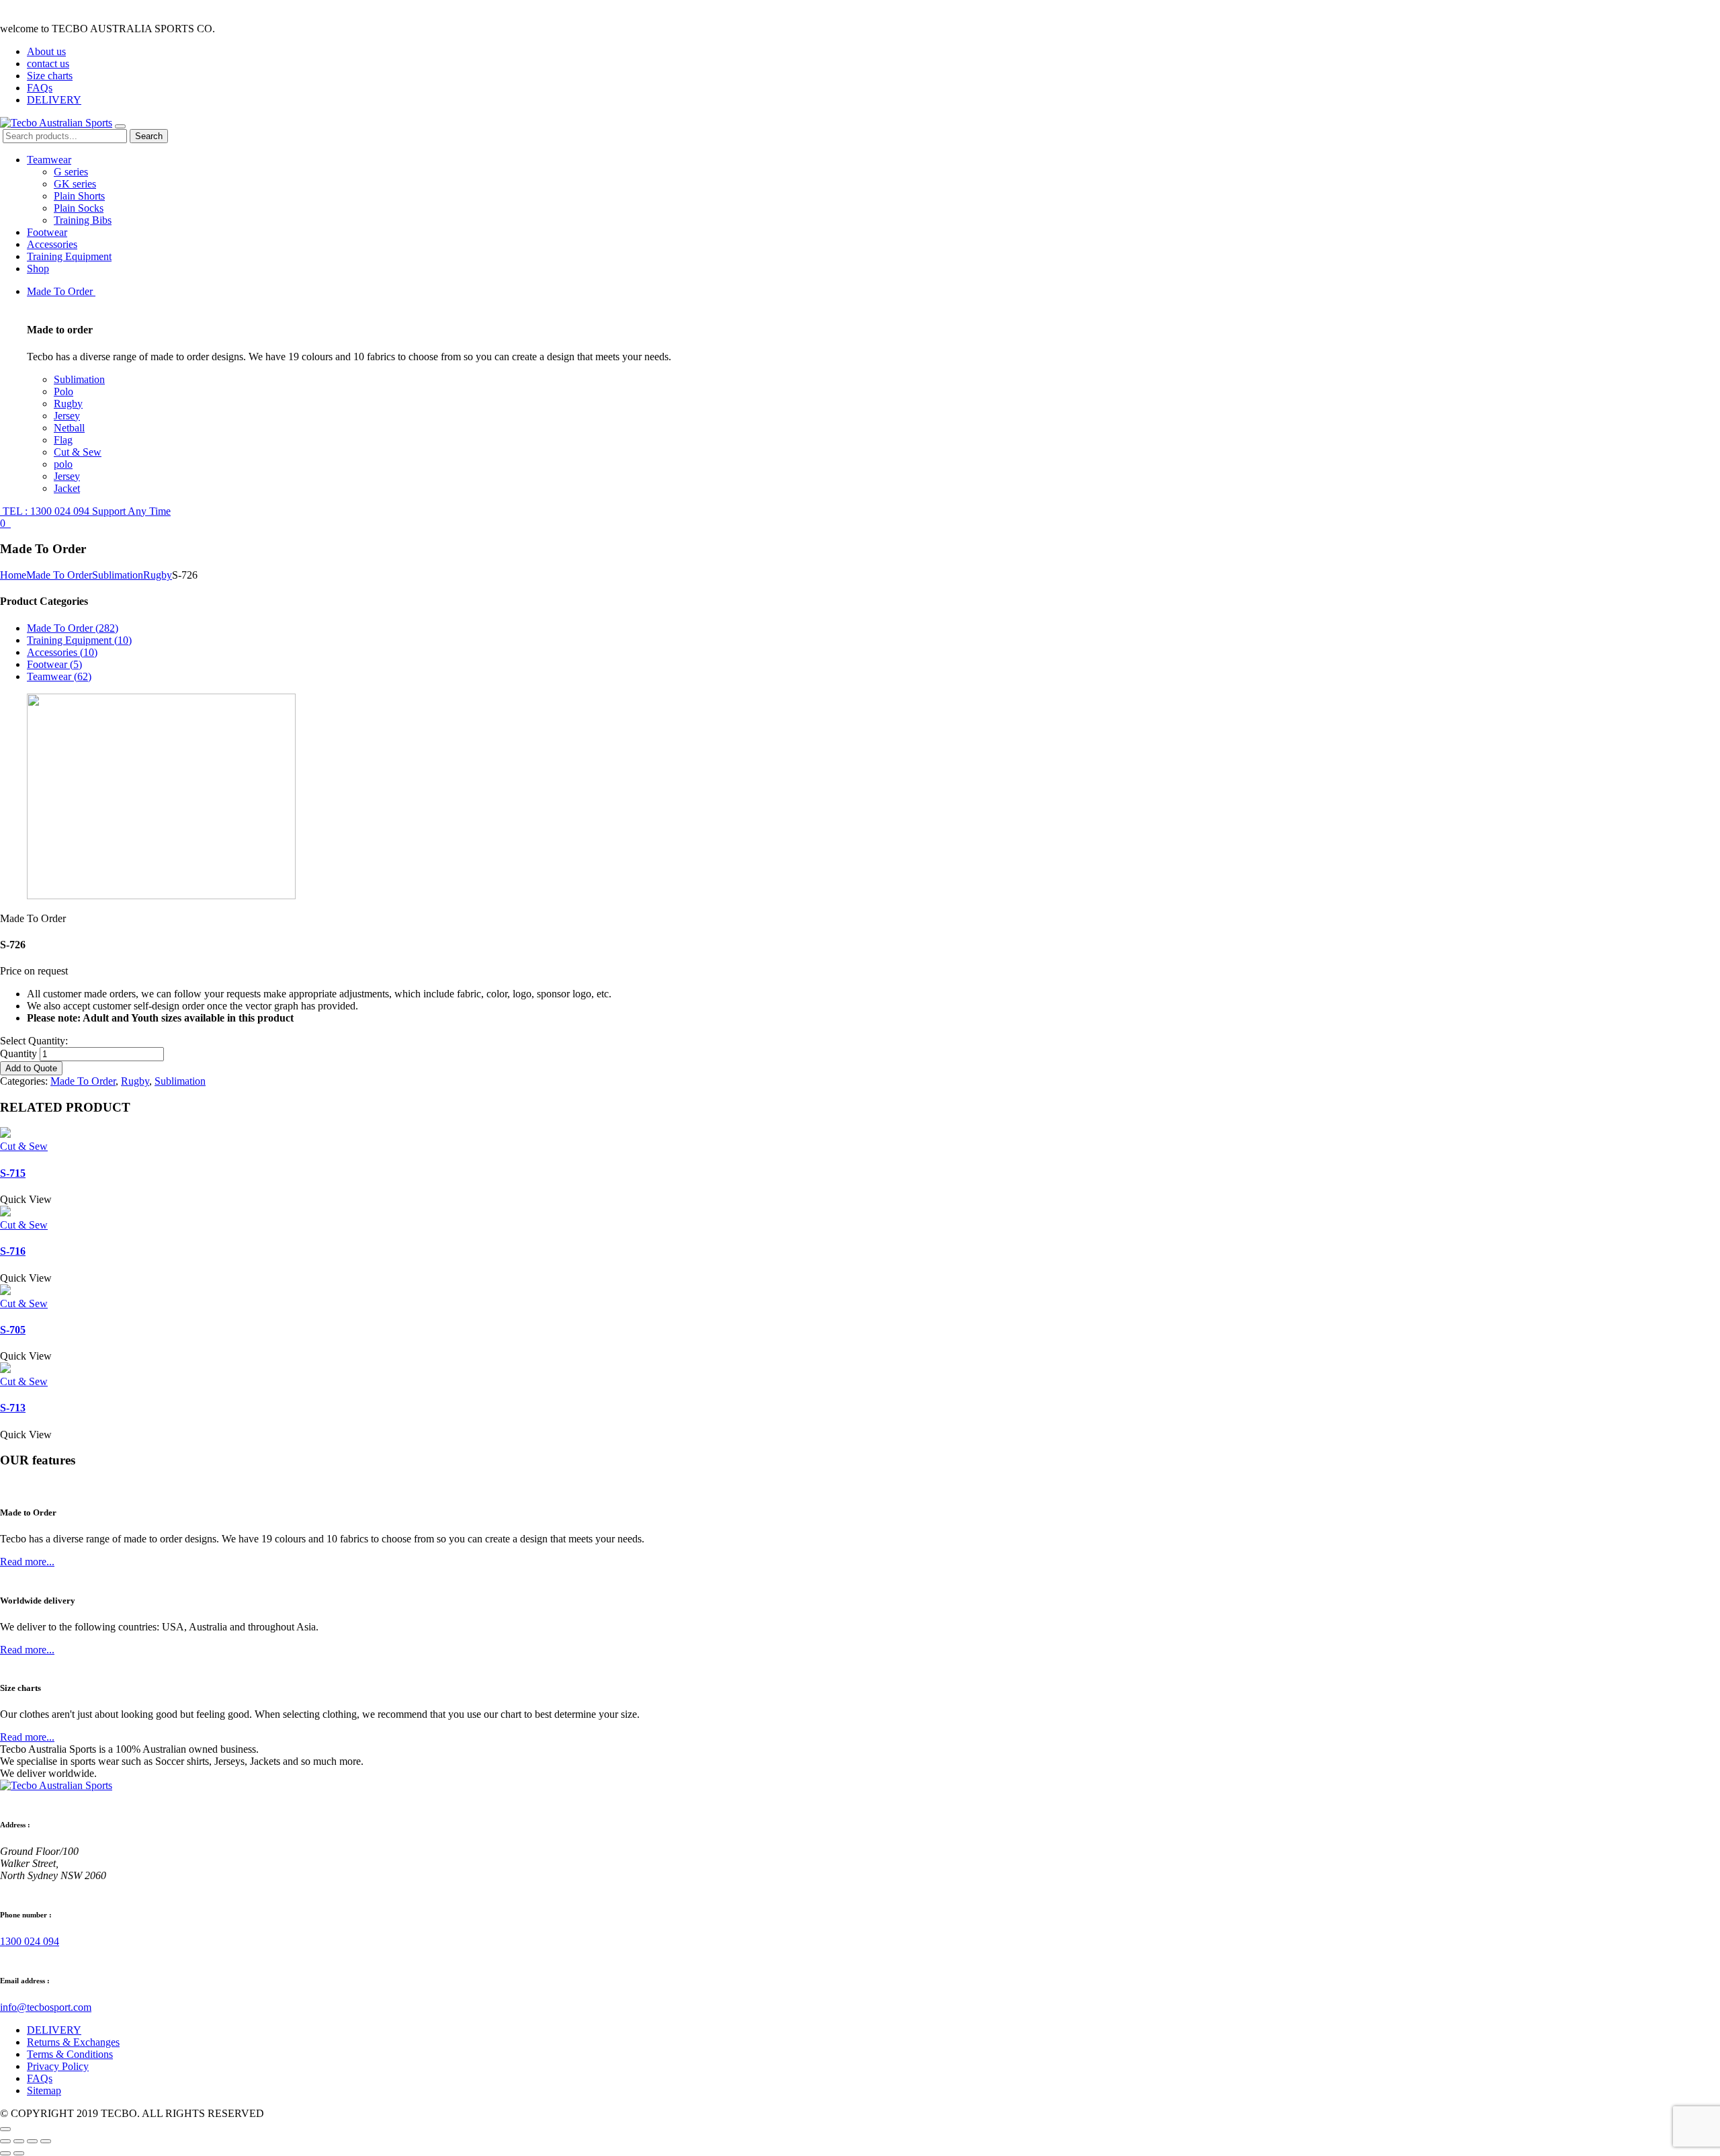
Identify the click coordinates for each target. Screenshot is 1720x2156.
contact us (48, 64)
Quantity (18, 1053)
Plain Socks (79, 208)
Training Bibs (83, 220)
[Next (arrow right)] (19, 2153)
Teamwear (49, 160)
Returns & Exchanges (73, 2042)
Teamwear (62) (59, 676)
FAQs (40, 88)
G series (71, 172)
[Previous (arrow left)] (5, 2153)
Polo (63, 391)
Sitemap (44, 2090)
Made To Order (61, 291)
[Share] (19, 2141)
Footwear (47, 232)
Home (13, 575)
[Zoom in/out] (46, 2141)
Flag (63, 440)
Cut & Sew (78, 452)
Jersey (67, 416)
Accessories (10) (62, 652)
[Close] (5, 2129)
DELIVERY (54, 100)
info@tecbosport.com (46, 2007)
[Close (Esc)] (5, 2141)
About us (46, 51)
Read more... (27, 1562)
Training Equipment (69, 256)
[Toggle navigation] (120, 126)
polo (63, 464)
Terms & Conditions (70, 2054)
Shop (38, 268)
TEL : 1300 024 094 (85, 511)
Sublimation (79, 379)
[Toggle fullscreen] (32, 2141)
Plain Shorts (79, 196)
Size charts (50, 76)
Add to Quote (31, 1068)
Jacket (67, 488)
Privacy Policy (58, 2066)
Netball (69, 428)
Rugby (68, 404)
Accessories (52, 244)
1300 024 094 (30, 1941)
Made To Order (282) (73, 628)
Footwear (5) (54, 664)
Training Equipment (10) (79, 640)
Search (149, 136)
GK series (75, 184)
